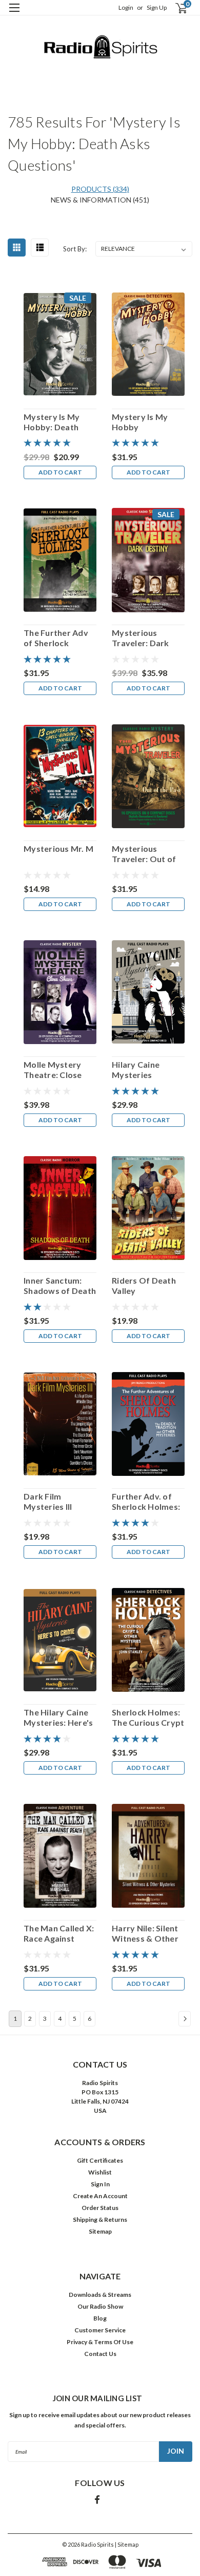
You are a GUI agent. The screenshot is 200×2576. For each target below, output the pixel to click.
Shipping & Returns (100, 2219)
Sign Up (157, 7)
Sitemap (100, 2231)
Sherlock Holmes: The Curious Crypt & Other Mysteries (148, 1718)
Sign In (100, 2184)
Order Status (100, 2208)
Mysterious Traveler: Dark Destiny (141, 638)
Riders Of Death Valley (144, 1285)
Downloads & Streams (100, 2295)
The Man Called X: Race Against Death (59, 1933)
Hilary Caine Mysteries (136, 1070)
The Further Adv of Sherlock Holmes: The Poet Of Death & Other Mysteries (59, 638)
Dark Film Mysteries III (48, 1501)
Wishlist (100, 2172)
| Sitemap (127, 2544)
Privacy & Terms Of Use (100, 2342)
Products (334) (100, 189)
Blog (100, 2318)
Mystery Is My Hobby (140, 422)
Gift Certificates (100, 2160)
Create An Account (100, 2196)
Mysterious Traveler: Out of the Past (144, 854)
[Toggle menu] (14, 14)
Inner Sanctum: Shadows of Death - (60, 1286)
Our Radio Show (100, 2306)
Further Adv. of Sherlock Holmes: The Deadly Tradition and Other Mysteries (146, 1502)
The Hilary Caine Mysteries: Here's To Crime (58, 1718)
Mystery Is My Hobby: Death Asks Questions (55, 422)
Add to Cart (60, 472)
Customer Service (100, 2330)
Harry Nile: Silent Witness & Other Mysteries (145, 1933)
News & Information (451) (100, 200)
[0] (175, 8)
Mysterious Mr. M (58, 848)
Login (126, 7)
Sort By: (75, 249)
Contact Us (100, 2354)
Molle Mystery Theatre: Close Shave (53, 1070)
